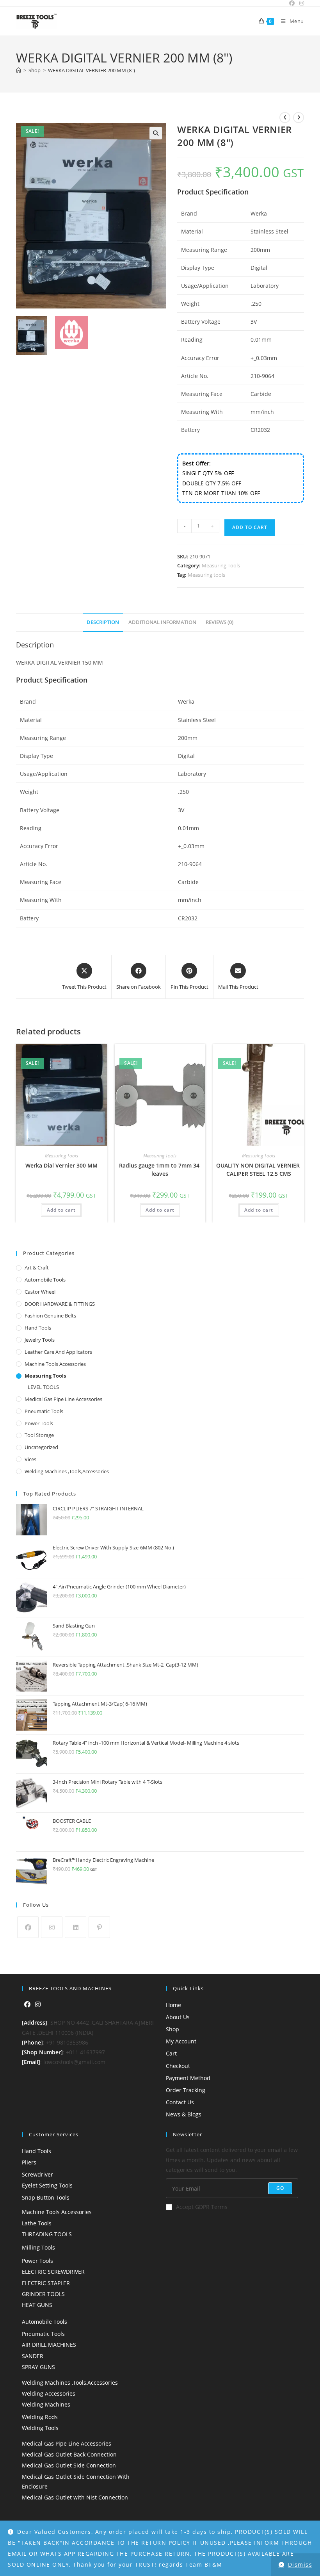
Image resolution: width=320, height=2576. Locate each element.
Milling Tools (38, 2247)
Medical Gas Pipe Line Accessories (63, 1399)
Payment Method (188, 2078)
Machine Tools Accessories (55, 1364)
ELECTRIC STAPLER (46, 2283)
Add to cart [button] (61, 1210)
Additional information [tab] (162, 622)
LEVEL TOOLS (43, 1387)
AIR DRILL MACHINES (49, 2345)
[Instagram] (52, 1927)
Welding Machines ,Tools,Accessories (67, 1471)
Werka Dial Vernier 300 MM (61, 1165)
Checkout (178, 2066)
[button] (156, 133)
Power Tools (39, 1423)
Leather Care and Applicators (58, 1352)
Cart (171, 2053)
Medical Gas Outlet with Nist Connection (75, 2497)
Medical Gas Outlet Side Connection (69, 2465)
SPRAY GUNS (38, 2367)
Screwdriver (37, 2174)
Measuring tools (206, 575)
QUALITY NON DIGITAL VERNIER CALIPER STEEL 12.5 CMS (259, 1169)
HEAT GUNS (37, 2305)
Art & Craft (37, 1267)
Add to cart (250, 527)
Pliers (29, 2162)
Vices (30, 1459)
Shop (172, 2029)
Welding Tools (40, 2428)
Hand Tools (38, 1328)
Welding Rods (40, 2417)
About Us (178, 2017)
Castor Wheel (40, 1292)
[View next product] (299, 118)
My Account (181, 2041)
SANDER (33, 2356)
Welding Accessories (49, 2393)
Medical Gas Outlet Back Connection (69, 2454)
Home (173, 2005)
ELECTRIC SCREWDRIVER (53, 2272)
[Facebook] (28, 1927)
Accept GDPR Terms (202, 2207)
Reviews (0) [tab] (220, 622)
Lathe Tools (37, 2223)
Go (280, 2188)
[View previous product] (285, 118)
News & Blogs (184, 2114)
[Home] (19, 70)
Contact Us (180, 2102)
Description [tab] (103, 622)
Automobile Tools (45, 1280)
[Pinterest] (99, 1927)
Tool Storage (39, 1435)
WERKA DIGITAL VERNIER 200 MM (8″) (92, 70)
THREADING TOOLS (47, 2234)
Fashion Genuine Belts (50, 1316)
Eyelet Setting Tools (47, 2185)
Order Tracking (186, 2090)
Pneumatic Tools (44, 1411)
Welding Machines (46, 2404)
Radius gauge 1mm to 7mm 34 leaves (160, 1169)
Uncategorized (41, 1447)
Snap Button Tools (46, 2197)
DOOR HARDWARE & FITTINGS (60, 1304)
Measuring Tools (221, 565)
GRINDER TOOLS (43, 2294)
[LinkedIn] (76, 1927)
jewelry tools (40, 1340)
